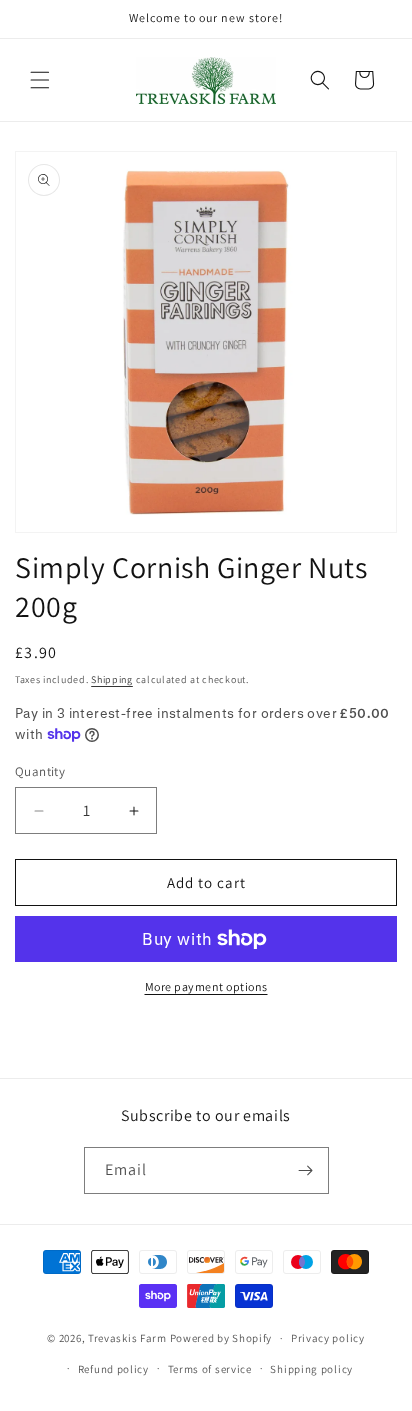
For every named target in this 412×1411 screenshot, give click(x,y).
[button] (40, 80)
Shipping (112, 679)
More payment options (206, 986)
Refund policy (113, 1369)
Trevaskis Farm (127, 1338)
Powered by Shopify (221, 1338)
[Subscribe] (306, 1170)
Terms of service (210, 1369)
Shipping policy (311, 1369)
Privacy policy (328, 1338)
